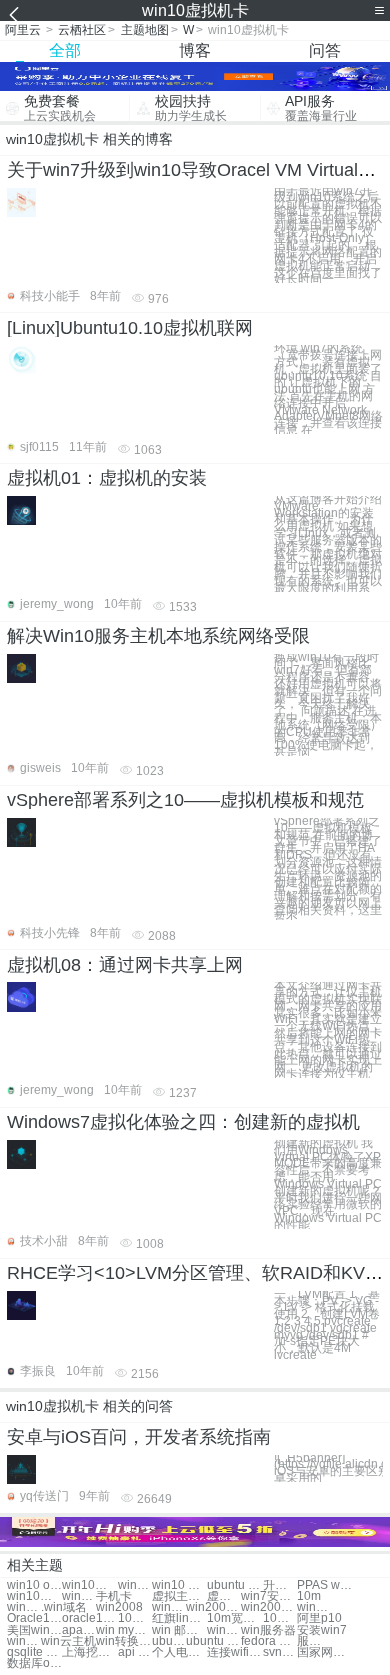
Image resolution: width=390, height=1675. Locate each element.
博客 (195, 50)
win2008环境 (213, 1607)
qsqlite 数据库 (34, 1652)
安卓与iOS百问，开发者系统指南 (139, 1437)
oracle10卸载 (89, 1618)
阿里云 (23, 30)
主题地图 (145, 30)
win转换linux (24, 1641)
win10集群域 (89, 1585)
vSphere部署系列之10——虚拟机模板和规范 (185, 800)
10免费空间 (135, 1618)
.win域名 (64, 1607)
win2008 (119, 1607)
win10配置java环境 (34, 1596)
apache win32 (79, 1630)
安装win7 (322, 1630)
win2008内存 (314, 1607)
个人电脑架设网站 (179, 1652)
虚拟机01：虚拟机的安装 (107, 478)
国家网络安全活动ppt (324, 1652)
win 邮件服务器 (179, 1630)
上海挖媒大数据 (89, 1652)
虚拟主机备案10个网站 (179, 1596)
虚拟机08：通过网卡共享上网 (125, 965)
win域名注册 (224, 1630)
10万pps (280, 1618)
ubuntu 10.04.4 (169, 1641)
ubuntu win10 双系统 (234, 1585)
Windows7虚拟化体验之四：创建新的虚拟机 (183, 1122)
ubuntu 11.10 (213, 1641)
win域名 (24, 1607)
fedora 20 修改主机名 (268, 1641)
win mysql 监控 (123, 1630)
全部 (65, 50)
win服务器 (268, 1630)
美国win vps (34, 1630)
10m (309, 1596)
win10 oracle (34, 1585)
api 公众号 (135, 1652)
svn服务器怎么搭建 (280, 1652)
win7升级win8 (169, 1607)
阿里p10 (319, 1618)
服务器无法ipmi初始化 (314, 1641)
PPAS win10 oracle (324, 1585)
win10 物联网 (179, 1585)
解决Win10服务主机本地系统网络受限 (158, 636)
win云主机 (68, 1641)
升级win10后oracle (280, 1585)
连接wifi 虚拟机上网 (234, 1652)
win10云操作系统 (79, 1596)
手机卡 (114, 1596)
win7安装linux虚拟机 (268, 1596)
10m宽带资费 (234, 1618)
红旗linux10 (179, 1618)
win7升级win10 (135, 1585)
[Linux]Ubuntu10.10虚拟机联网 (130, 328)
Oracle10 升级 (34, 1618)
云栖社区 (82, 30)
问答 (325, 50)
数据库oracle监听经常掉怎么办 (34, 1663)
